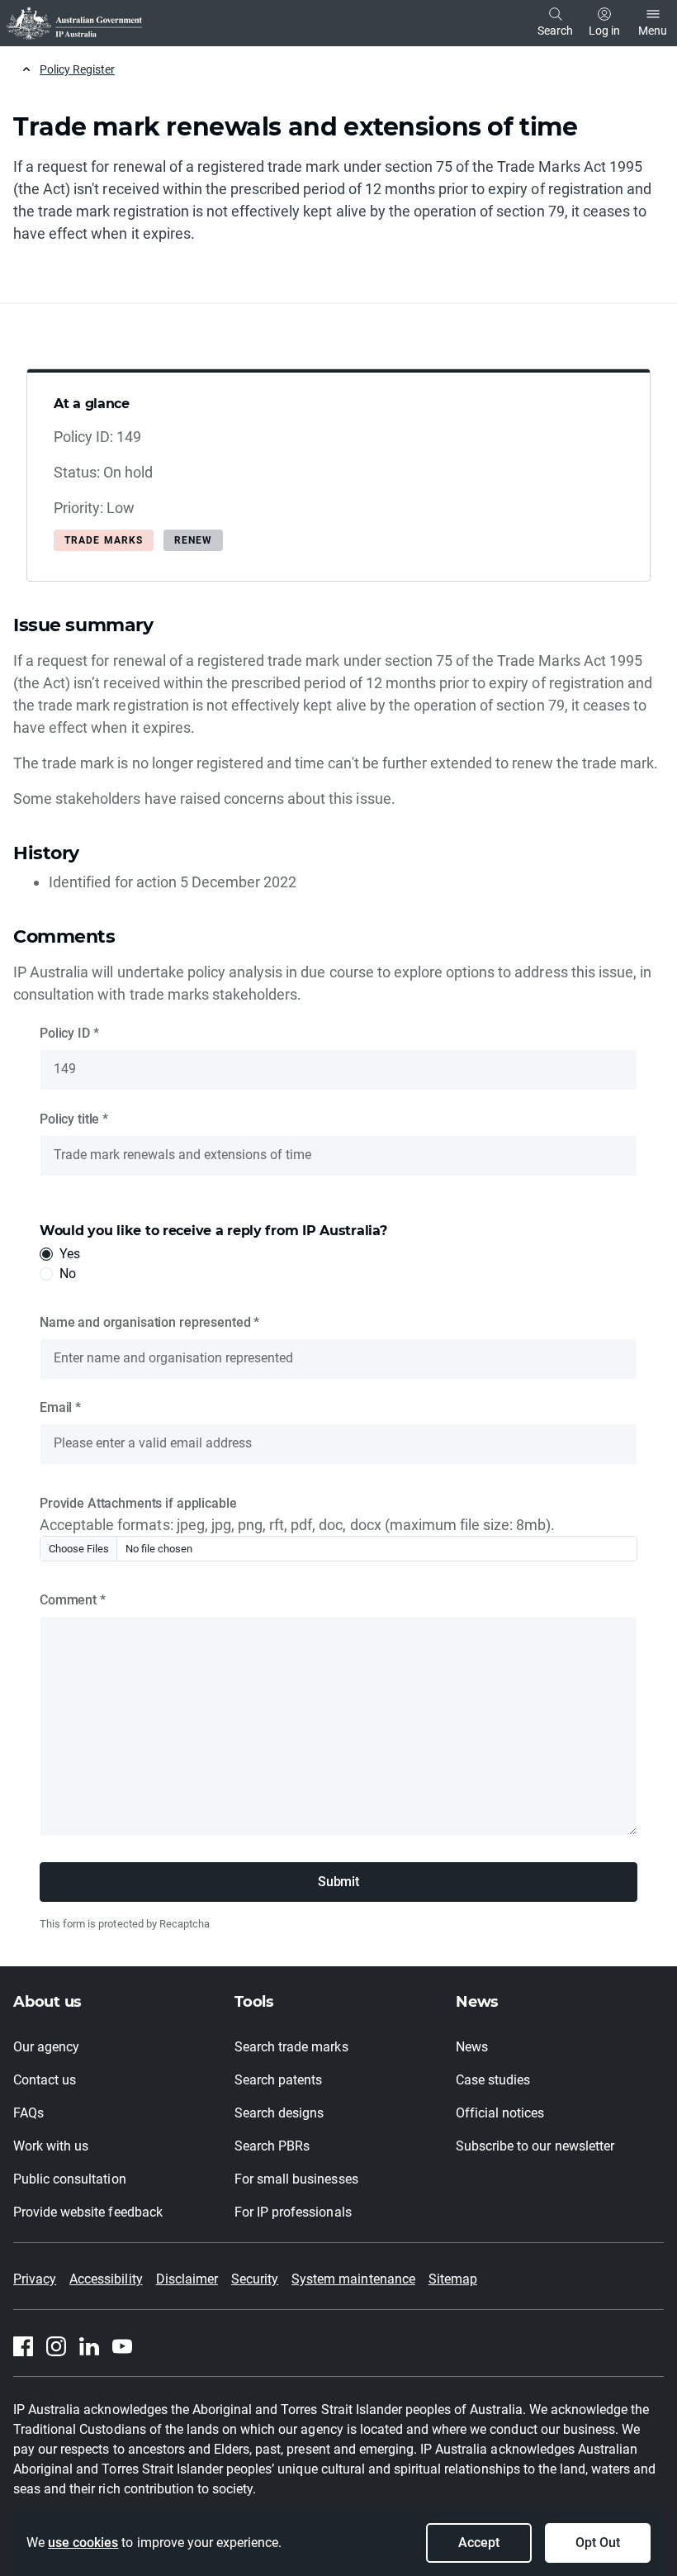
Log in (604, 31)
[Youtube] (122, 2346)
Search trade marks (291, 2047)
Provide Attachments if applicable (138, 1503)
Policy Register (77, 69)
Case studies (493, 2080)
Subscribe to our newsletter (535, 2146)
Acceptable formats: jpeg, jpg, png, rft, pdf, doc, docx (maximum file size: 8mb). (297, 1525)
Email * (60, 1407)
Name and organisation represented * (149, 1322)
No (68, 1274)
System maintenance (353, 2279)
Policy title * (74, 1119)
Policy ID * (69, 1033)
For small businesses (296, 2179)
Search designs (279, 2113)
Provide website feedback (88, 2212)
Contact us (45, 2080)
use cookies (83, 2543)
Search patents (278, 2080)
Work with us (51, 2146)
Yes (69, 1254)
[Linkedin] (89, 2346)
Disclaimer (187, 2279)
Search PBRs (272, 2146)
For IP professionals (293, 2212)
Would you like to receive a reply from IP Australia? (213, 1231)
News (472, 2047)
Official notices (500, 2113)
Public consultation (70, 2179)
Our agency (46, 2047)
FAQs (28, 2113)
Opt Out (598, 2543)
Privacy (35, 2279)
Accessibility (106, 2279)
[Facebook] (23, 2346)
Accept (479, 2543)
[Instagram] (56, 2346)
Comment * (73, 1600)
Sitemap (453, 2279)
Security (255, 2279)
